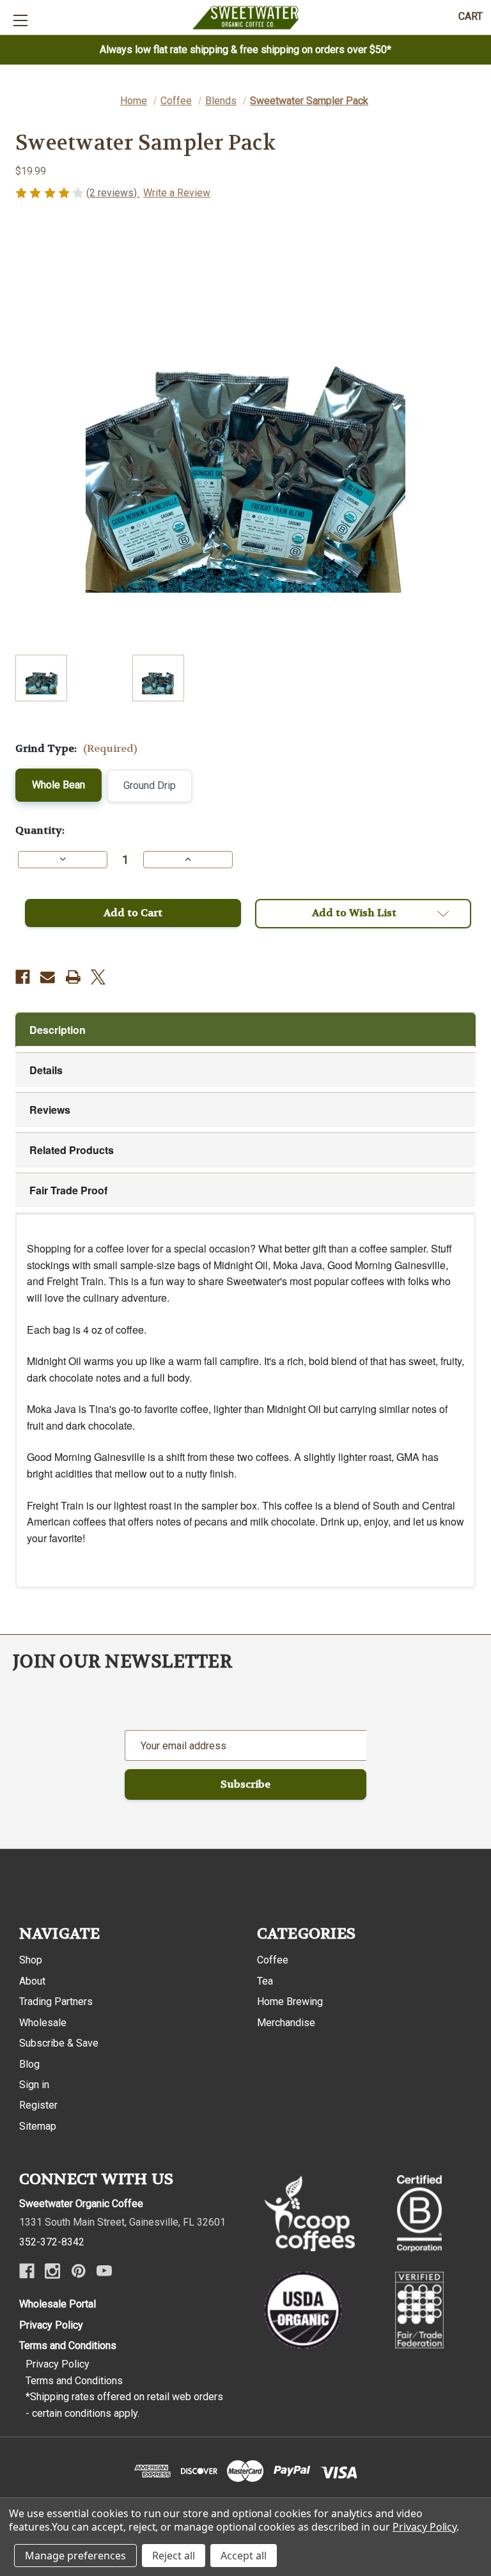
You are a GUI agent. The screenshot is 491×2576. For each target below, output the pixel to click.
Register (38, 2105)
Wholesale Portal (58, 2304)
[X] (98, 977)
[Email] (48, 977)
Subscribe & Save (59, 2043)
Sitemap (38, 2126)
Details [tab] (46, 1070)
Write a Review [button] (177, 193)
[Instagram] (52, 2271)
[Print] (73, 977)
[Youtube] (104, 2271)
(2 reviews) (113, 193)
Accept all (244, 2556)
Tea (265, 1981)
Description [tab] (58, 1030)
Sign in (34, 2085)
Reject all (174, 2556)
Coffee (273, 1960)
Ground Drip (150, 785)
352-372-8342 (52, 2242)
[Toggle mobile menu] (20, 20)
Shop (31, 1960)
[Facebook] (23, 977)
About (32, 1981)
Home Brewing (290, 2002)
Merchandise (286, 2023)
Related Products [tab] (72, 1150)
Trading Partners (56, 2002)
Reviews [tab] (50, 1110)
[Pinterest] (79, 2271)
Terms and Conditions (68, 2346)
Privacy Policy (51, 2325)
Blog (29, 2064)
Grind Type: (76, 748)
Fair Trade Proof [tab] (68, 1190)
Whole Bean (58, 785)
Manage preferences (75, 2556)
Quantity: (40, 830)
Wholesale (43, 2023)
